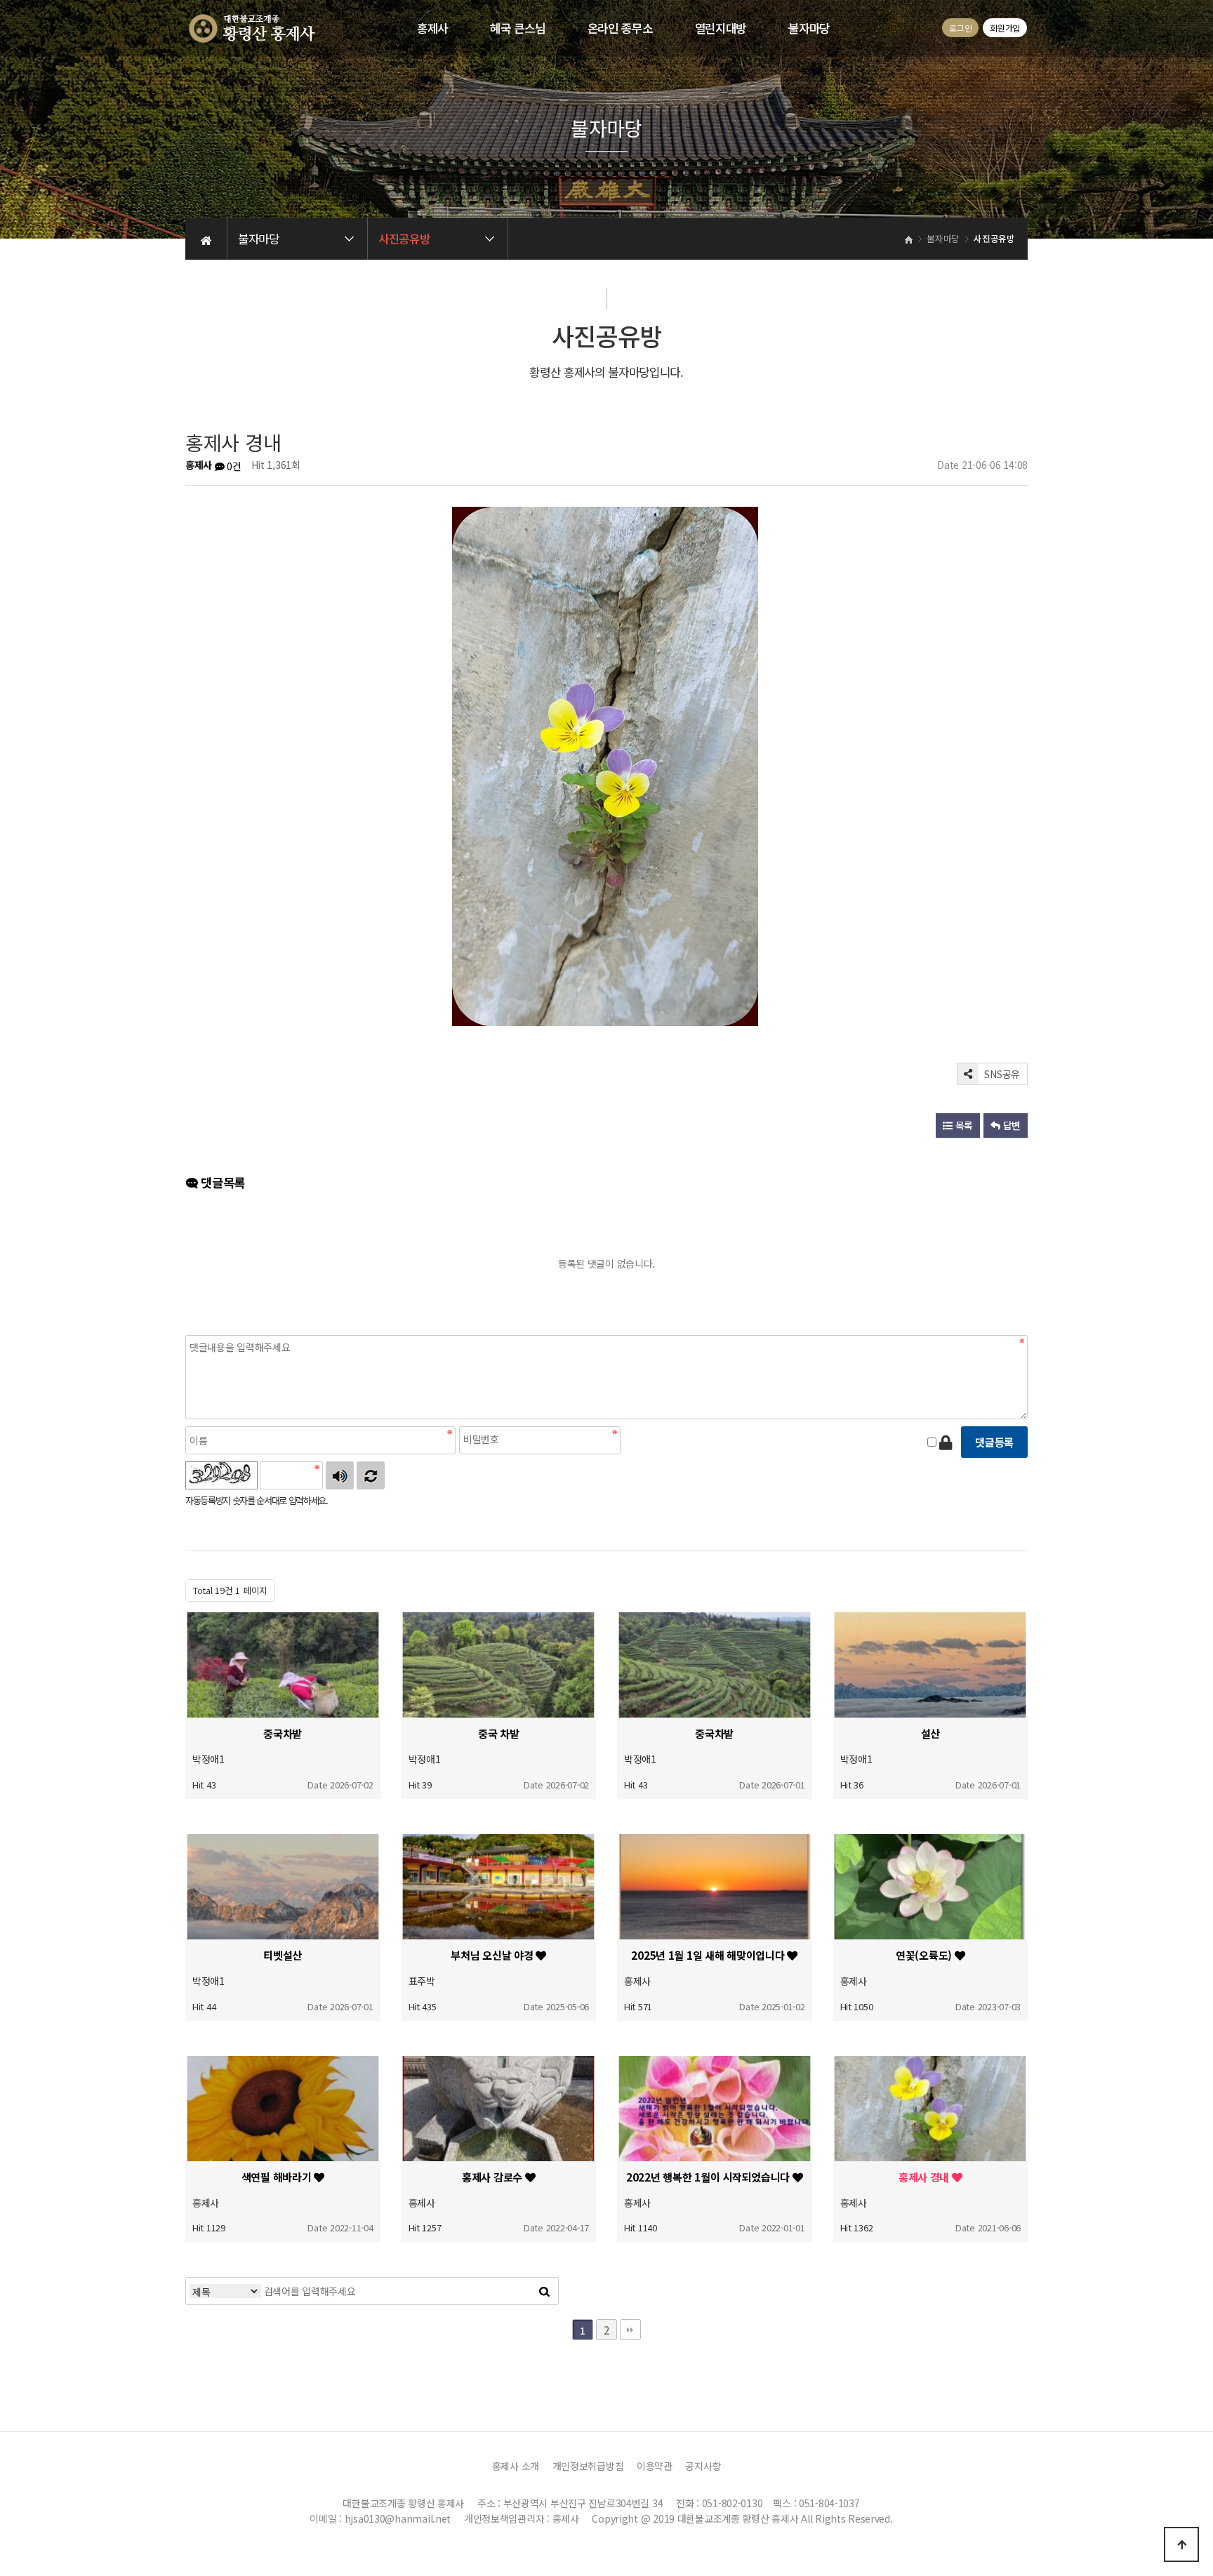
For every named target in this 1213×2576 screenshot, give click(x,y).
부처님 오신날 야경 (493, 1955)
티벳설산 (283, 1955)
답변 (1010, 1125)
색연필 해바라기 (278, 2177)
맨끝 (630, 2330)
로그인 (960, 28)
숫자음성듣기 (340, 1475)
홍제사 (432, 28)
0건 (233, 466)
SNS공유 (1001, 1074)
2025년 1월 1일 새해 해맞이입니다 (709, 1955)
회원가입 (1005, 28)
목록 (963, 1125)
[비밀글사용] (946, 1442)
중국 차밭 (499, 1733)
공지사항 (703, 2466)
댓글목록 (221, 1182)
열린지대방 (721, 28)
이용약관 (655, 2466)
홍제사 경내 (925, 2177)
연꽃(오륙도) (925, 1955)
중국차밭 (283, 1733)
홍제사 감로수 (493, 2177)
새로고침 (371, 1475)
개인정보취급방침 (588, 2466)
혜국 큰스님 (517, 28)
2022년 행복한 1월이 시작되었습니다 (709, 2177)
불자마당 (809, 28)
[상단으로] (1181, 2544)
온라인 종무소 (620, 28)
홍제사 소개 (516, 2466)
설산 (930, 1733)
